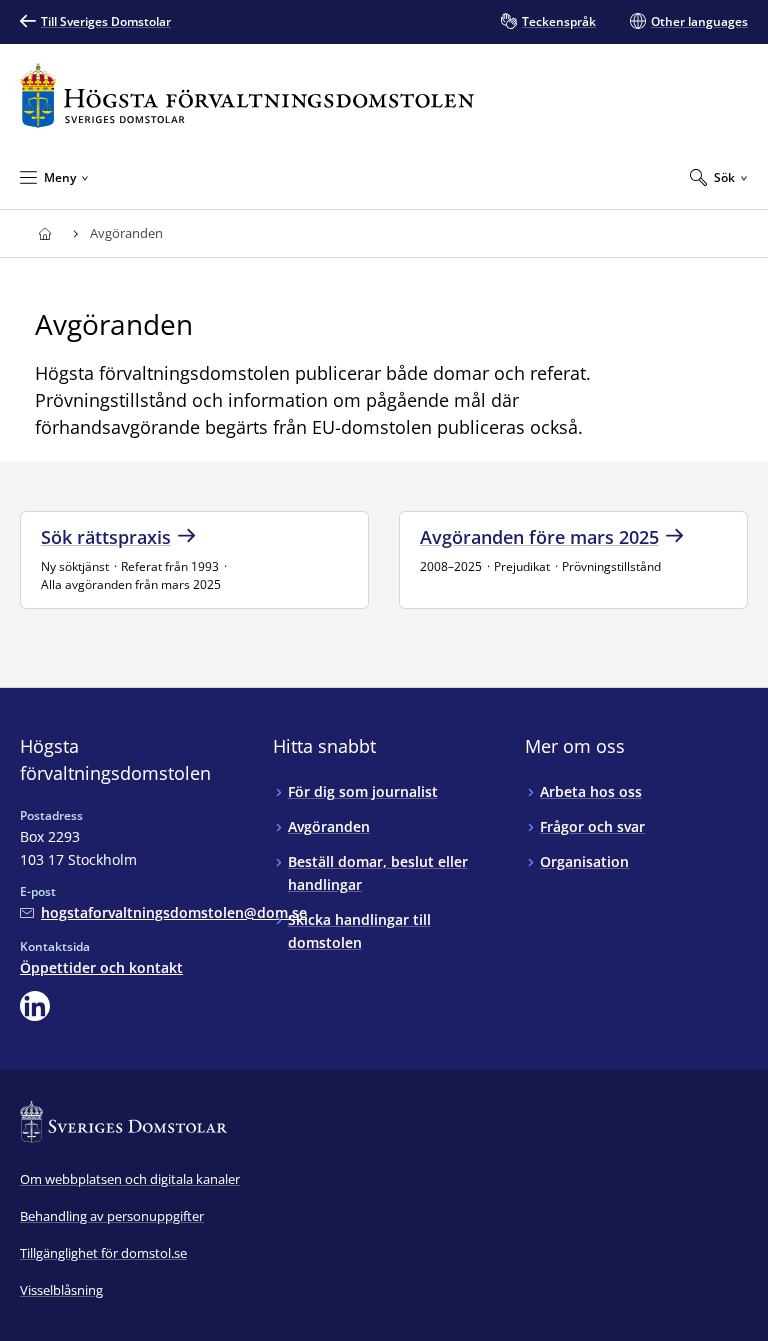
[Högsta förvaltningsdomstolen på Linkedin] (35, 1006)
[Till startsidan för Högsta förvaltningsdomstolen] (247, 95)
